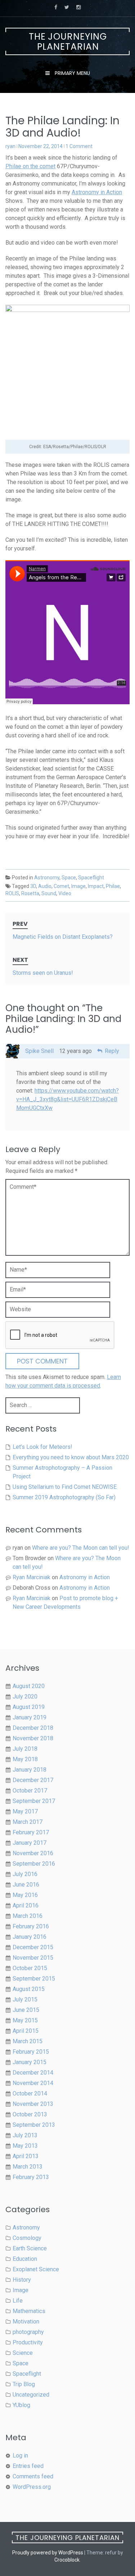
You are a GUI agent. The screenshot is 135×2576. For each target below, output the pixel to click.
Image (78, 886)
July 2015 (25, 1999)
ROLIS (12, 893)
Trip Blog (24, 2384)
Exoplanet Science (36, 2269)
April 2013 (26, 2156)
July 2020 (25, 1697)
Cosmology (27, 2238)
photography (28, 2332)
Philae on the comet (30, 166)
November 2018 (33, 1738)
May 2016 (25, 1895)
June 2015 (26, 2010)
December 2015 (33, 1947)
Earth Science (30, 2248)
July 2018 (25, 1749)
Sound (49, 893)
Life (18, 2301)
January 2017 (30, 1843)
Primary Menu (72, 73)
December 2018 (33, 1728)
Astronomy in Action (97, 192)
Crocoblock (67, 2560)
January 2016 (30, 1937)
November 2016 (33, 1853)
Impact (96, 886)
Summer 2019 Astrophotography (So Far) (64, 1497)
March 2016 (28, 1916)
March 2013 (28, 2167)
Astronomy (47, 878)
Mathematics (29, 2311)
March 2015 (28, 2041)
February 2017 (31, 1832)
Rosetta (30, 893)
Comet (61, 886)
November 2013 (33, 2104)
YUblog (21, 2405)
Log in (20, 2456)
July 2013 (25, 2135)
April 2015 (26, 2031)
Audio (45, 886)
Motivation (26, 2321)
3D (33, 886)
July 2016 (25, 1874)
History (22, 2280)
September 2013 (34, 2125)
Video (65, 893)
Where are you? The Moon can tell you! (81, 1548)
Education (25, 2259)
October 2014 (30, 2093)
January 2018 (30, 1770)
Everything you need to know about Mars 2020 (71, 1457)
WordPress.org (32, 2487)
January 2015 (30, 2062)
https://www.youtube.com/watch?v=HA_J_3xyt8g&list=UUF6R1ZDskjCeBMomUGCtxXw (67, 1099)
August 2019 (29, 1707)
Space (69, 878)
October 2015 (30, 1968)
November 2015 (33, 1958)
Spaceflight (91, 878)
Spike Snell (39, 1051)
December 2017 (33, 1780)
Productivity (28, 2342)
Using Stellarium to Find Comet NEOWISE (65, 1487)
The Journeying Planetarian (68, 42)
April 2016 (26, 1905)
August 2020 (29, 1686)
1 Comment (79, 146)
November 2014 (33, 2083)
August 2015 (29, 1989)
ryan (10, 146)
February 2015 (31, 2052)
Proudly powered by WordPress (48, 2553)
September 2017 (34, 1801)
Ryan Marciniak (31, 1577)
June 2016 (26, 1885)
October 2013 (30, 2114)
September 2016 (34, 1864)
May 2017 (25, 1811)
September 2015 (34, 1979)
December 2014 (33, 2073)
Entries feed (28, 2466)
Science (23, 2353)
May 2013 (25, 2146)
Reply (112, 1051)
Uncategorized (31, 2395)
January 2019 (30, 1717)
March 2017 (28, 1822)
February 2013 (31, 2177)
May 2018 (25, 1759)
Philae (113, 886)
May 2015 (25, 2020)
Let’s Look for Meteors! (42, 1447)
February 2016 (31, 1926)
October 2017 (30, 1791)
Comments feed (33, 2476)
